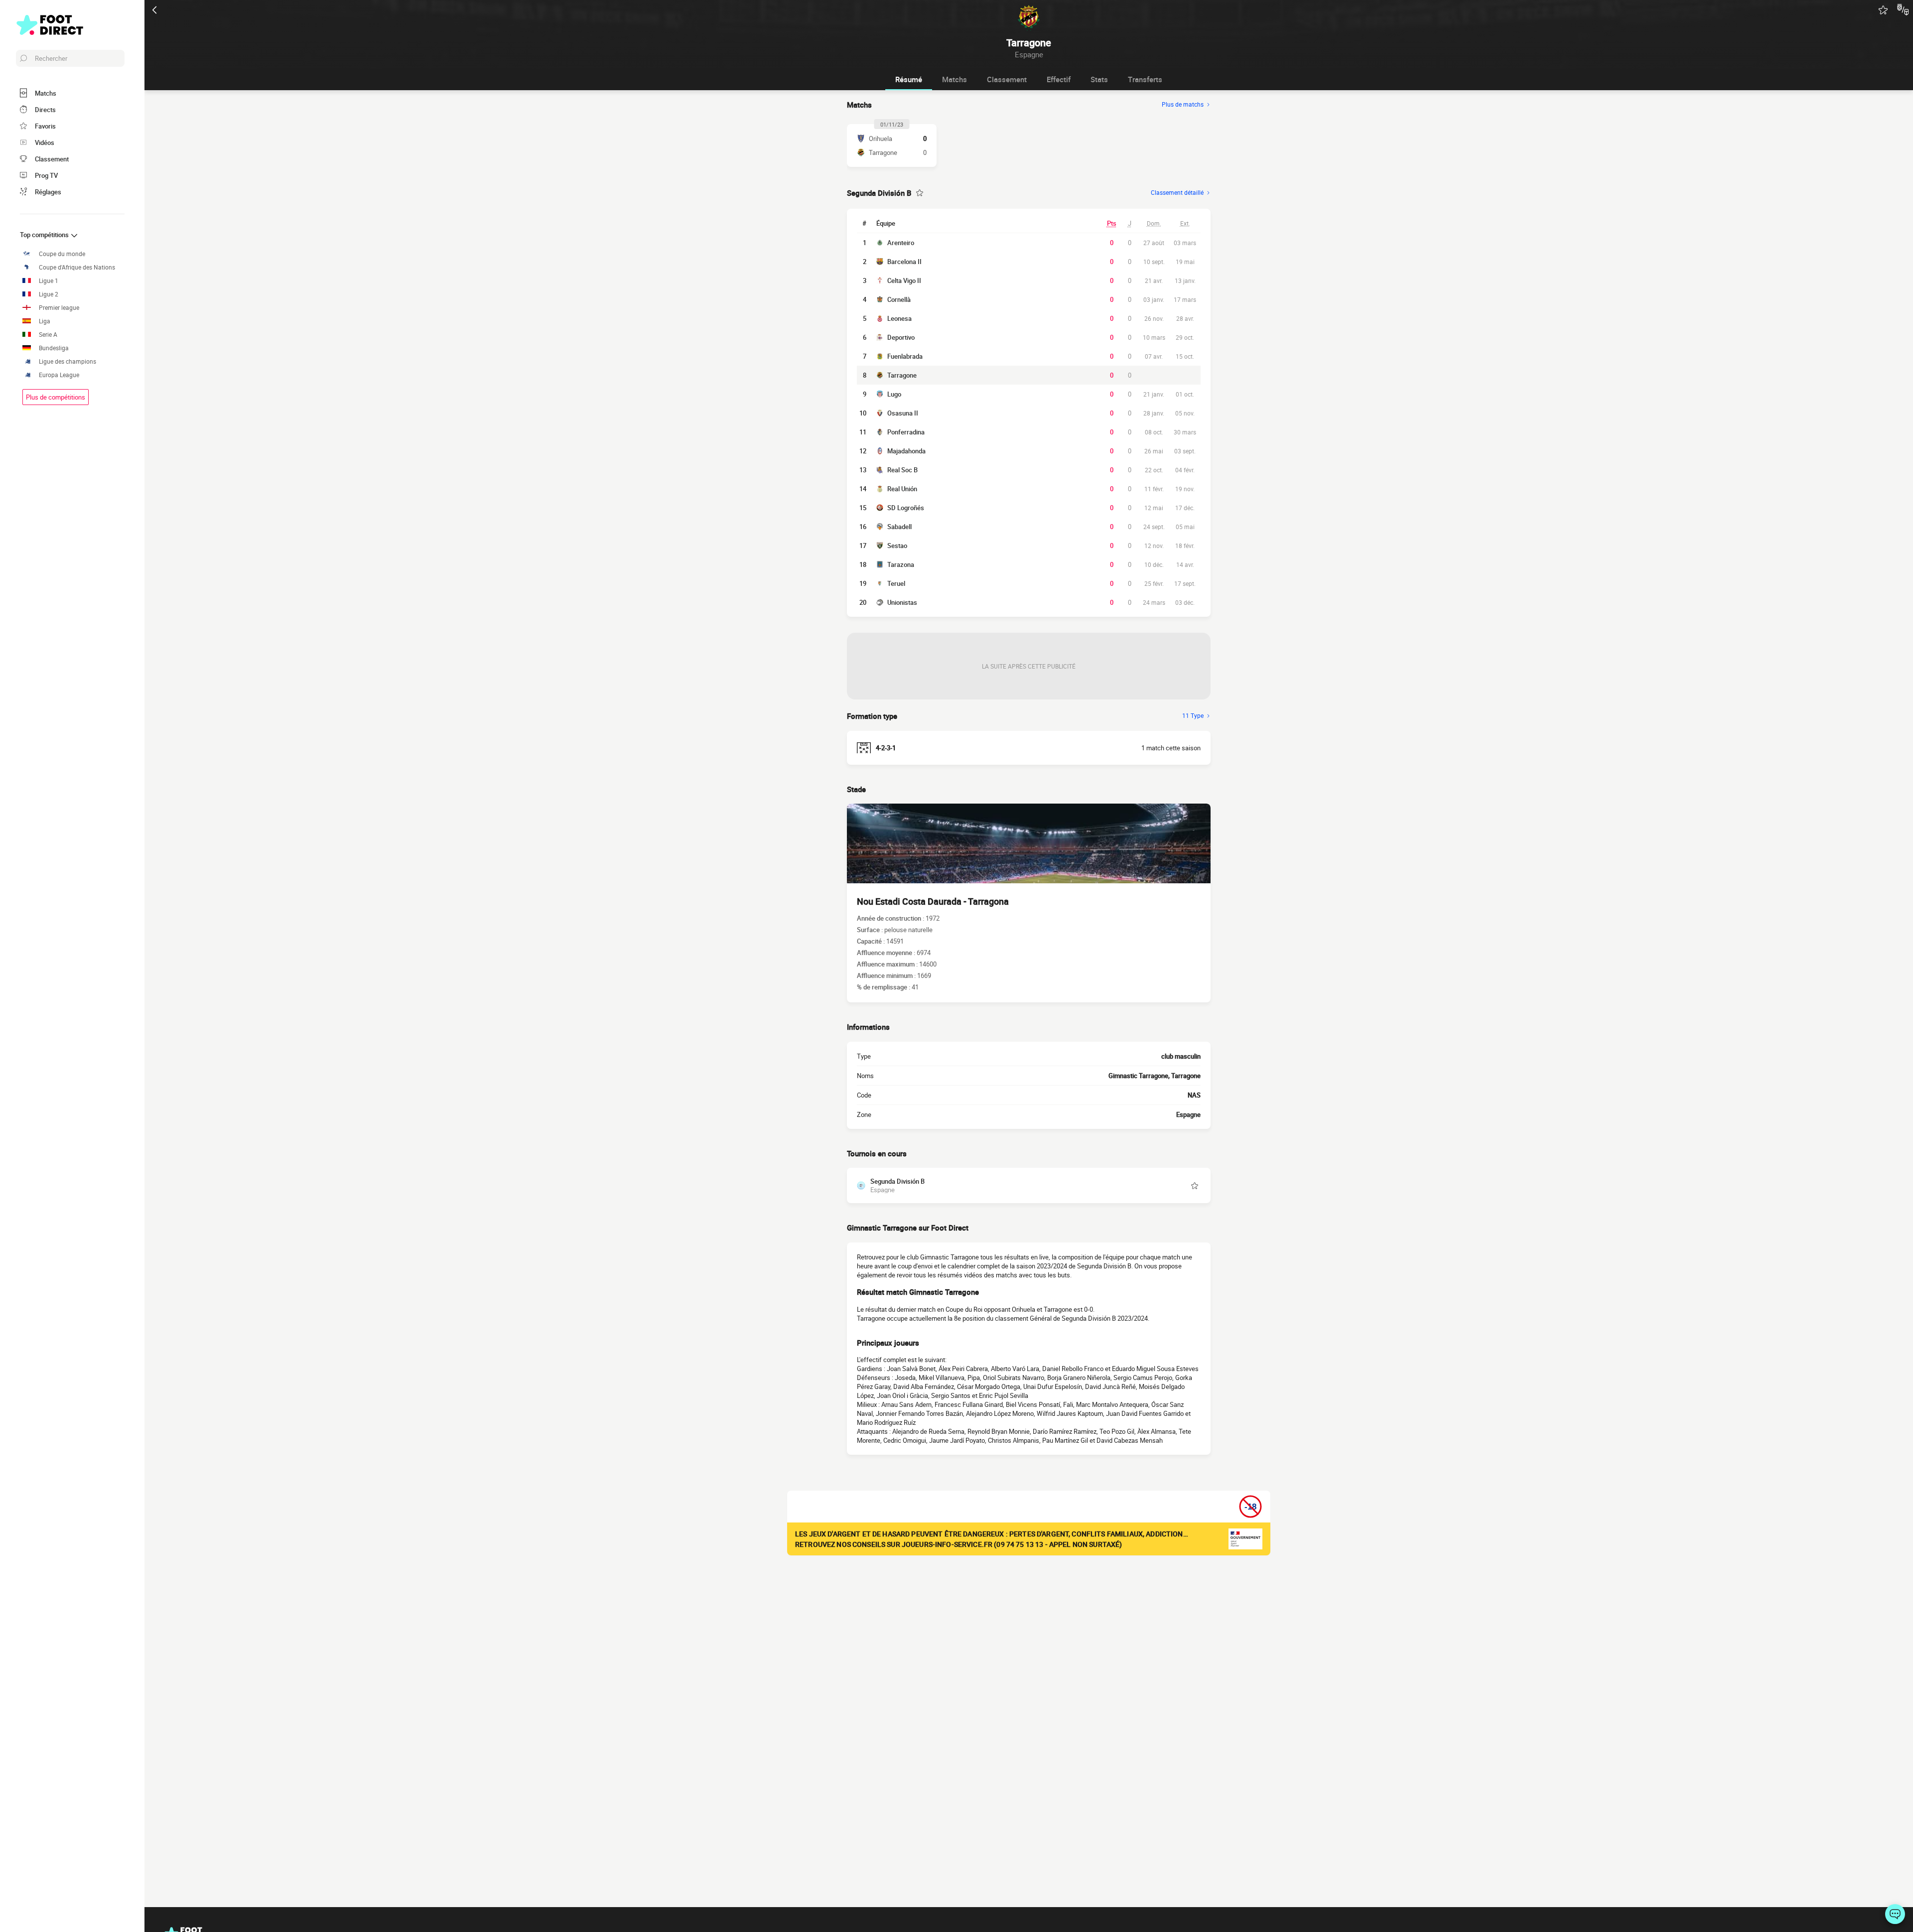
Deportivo (901, 337)
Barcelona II (904, 262)
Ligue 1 (49, 281)
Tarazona (901, 564)
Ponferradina (906, 432)
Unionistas (902, 602)
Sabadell (899, 527)
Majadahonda (906, 451)
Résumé (909, 79)
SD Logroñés (906, 508)
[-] (1895, 1914)
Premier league (59, 308)
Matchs (955, 79)
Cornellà (899, 299)
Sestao (897, 546)
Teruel (896, 583)
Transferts (1145, 79)
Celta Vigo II (904, 280)
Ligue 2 (49, 294)
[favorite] (1883, 10)
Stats (1099, 79)
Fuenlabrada (905, 356)
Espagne (1188, 1114)
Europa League (59, 375)
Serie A (48, 335)
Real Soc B (902, 470)
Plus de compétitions (56, 397)
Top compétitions (45, 235)
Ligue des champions (68, 361)
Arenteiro (901, 243)
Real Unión (902, 489)
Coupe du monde (62, 254)
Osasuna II (903, 413)
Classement (1007, 79)
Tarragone (902, 375)
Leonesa (899, 318)
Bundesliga (54, 348)
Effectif (1059, 79)
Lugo (894, 394)
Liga (45, 321)
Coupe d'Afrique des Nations (77, 267)
